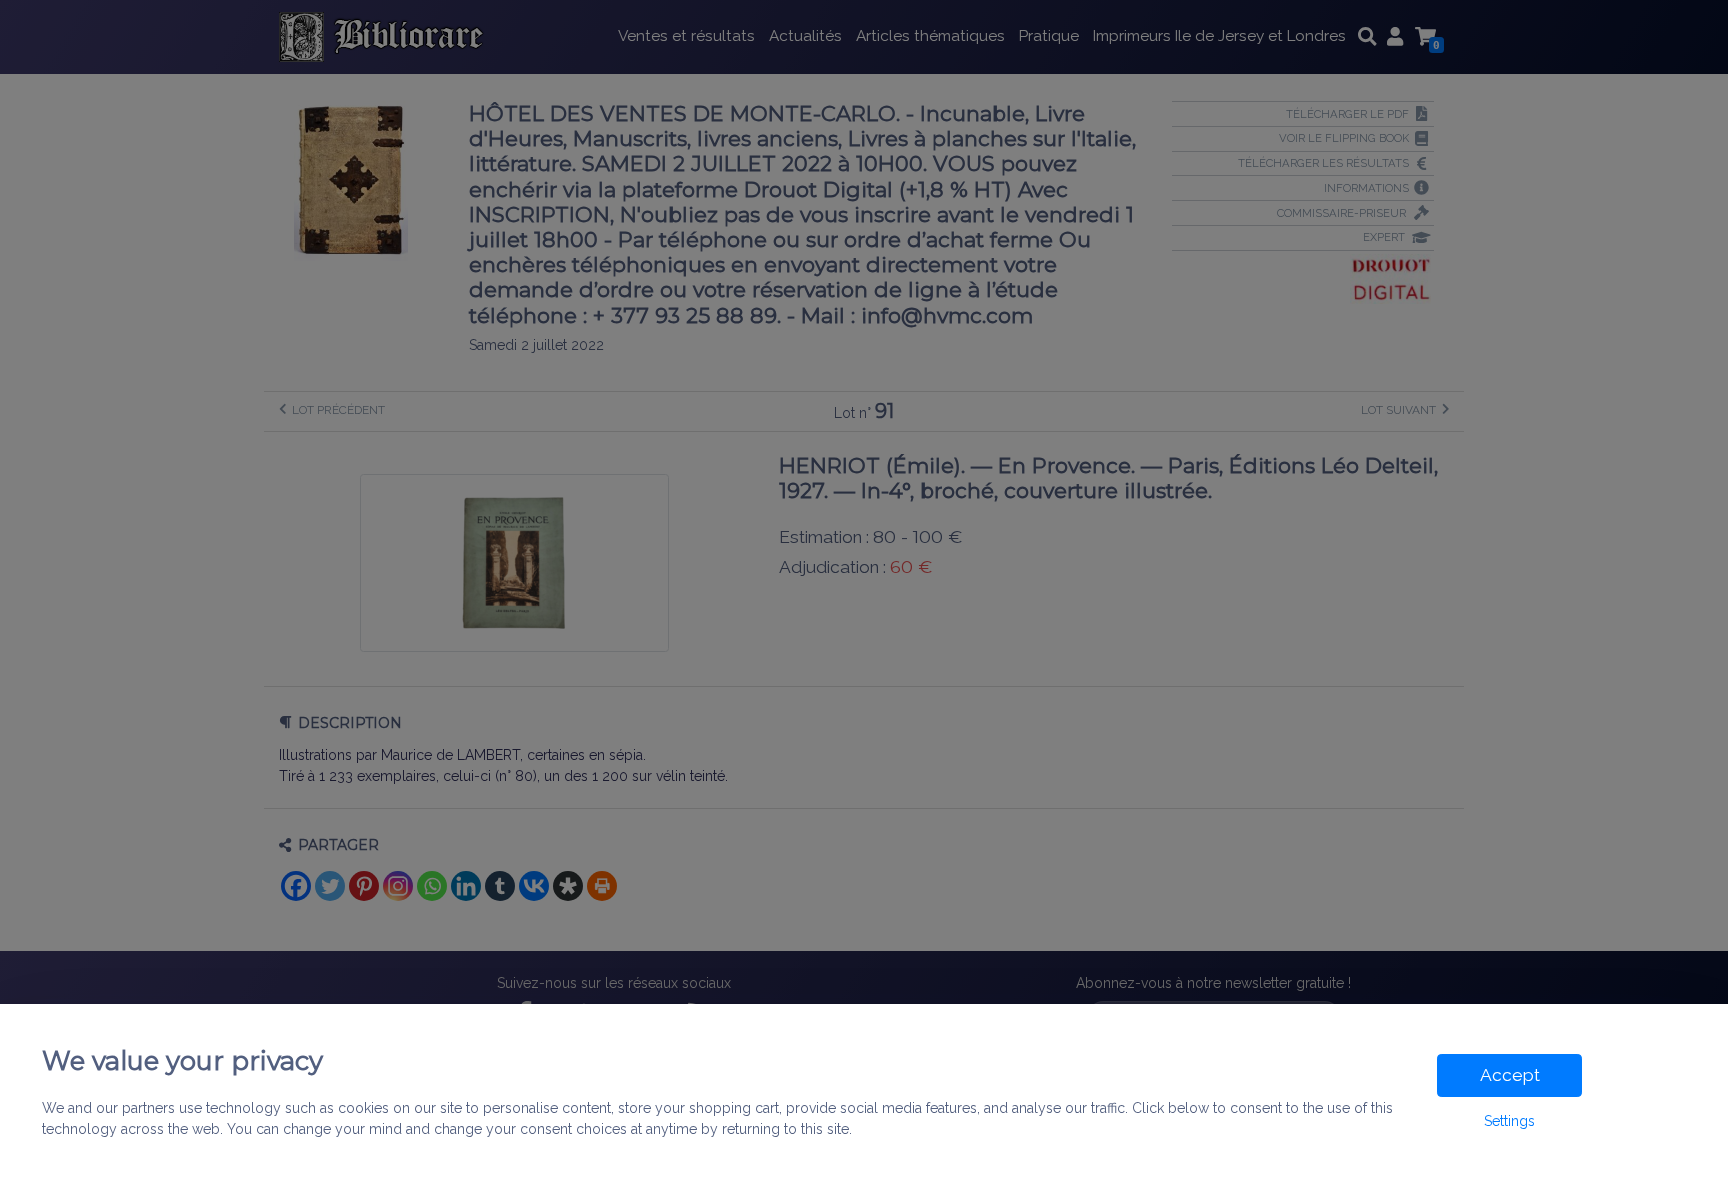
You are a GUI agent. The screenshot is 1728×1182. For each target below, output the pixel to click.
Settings (1509, 1121)
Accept (1510, 1075)
